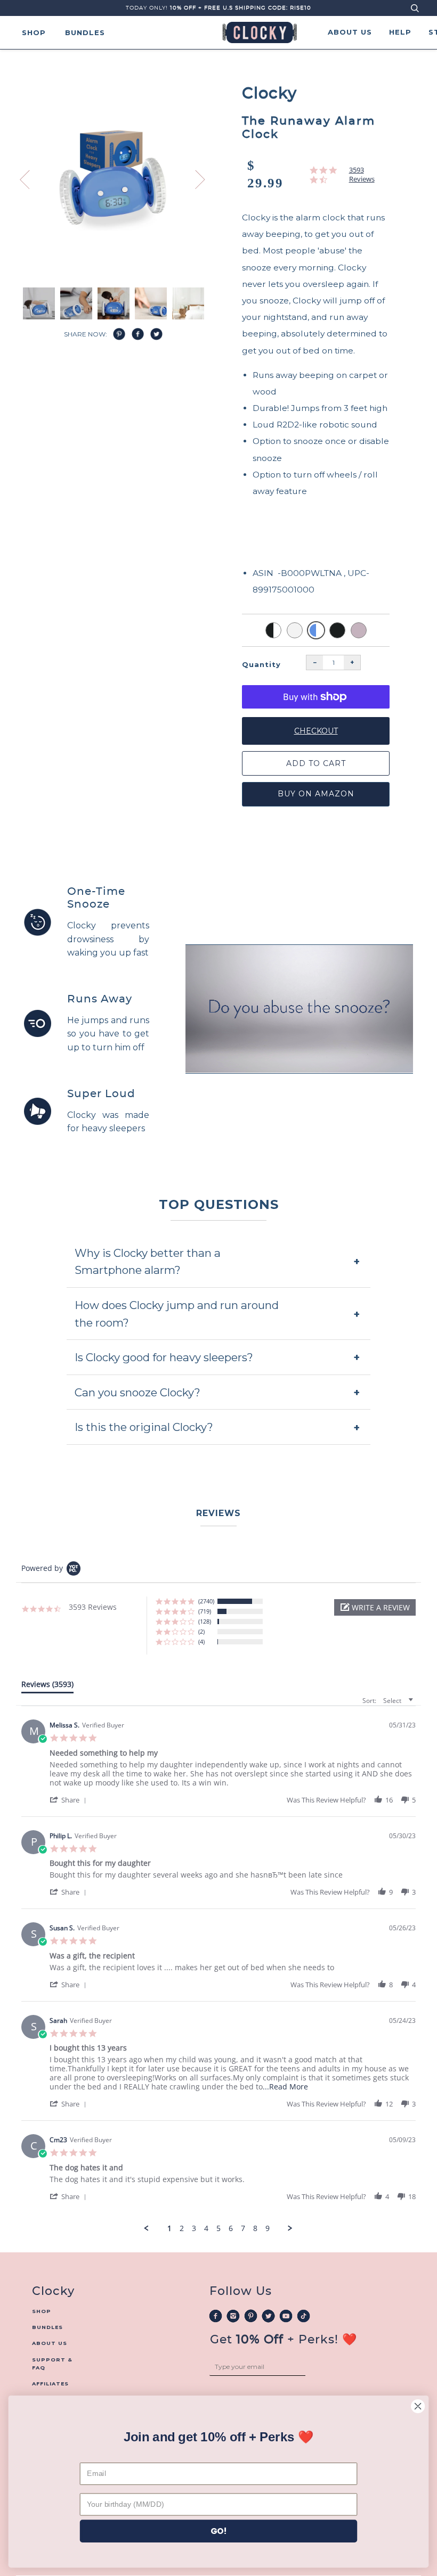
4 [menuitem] (206, 2228)
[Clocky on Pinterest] (251, 2315)
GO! (219, 2531)
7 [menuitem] (243, 2228)
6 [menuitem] (231, 2228)
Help (400, 32)
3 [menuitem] (194, 2228)
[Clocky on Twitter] (268, 2315)
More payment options (316, 713)
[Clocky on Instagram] (233, 2315)
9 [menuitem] (268, 2228)
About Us (350, 32)
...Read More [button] (285, 2087)
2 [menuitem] (182, 2228)
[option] (113, 182)
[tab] (47, 1686)
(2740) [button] (206, 1601)
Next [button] (210, 187)
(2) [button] (201, 1631)
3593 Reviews (362, 175)
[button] (375, 1607)
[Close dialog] (418, 2406)
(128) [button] (205, 1621)
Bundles (85, 32)
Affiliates (50, 2384)
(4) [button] (201, 1641)
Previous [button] (31, 179)
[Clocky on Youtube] (286, 2315)
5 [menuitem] (218, 2228)
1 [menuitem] (169, 2228)
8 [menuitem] (255, 2228)
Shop (34, 32)
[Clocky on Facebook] (216, 2315)
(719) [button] (205, 1611)
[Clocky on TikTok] (304, 2315)
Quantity (261, 664)
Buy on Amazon (316, 794)
